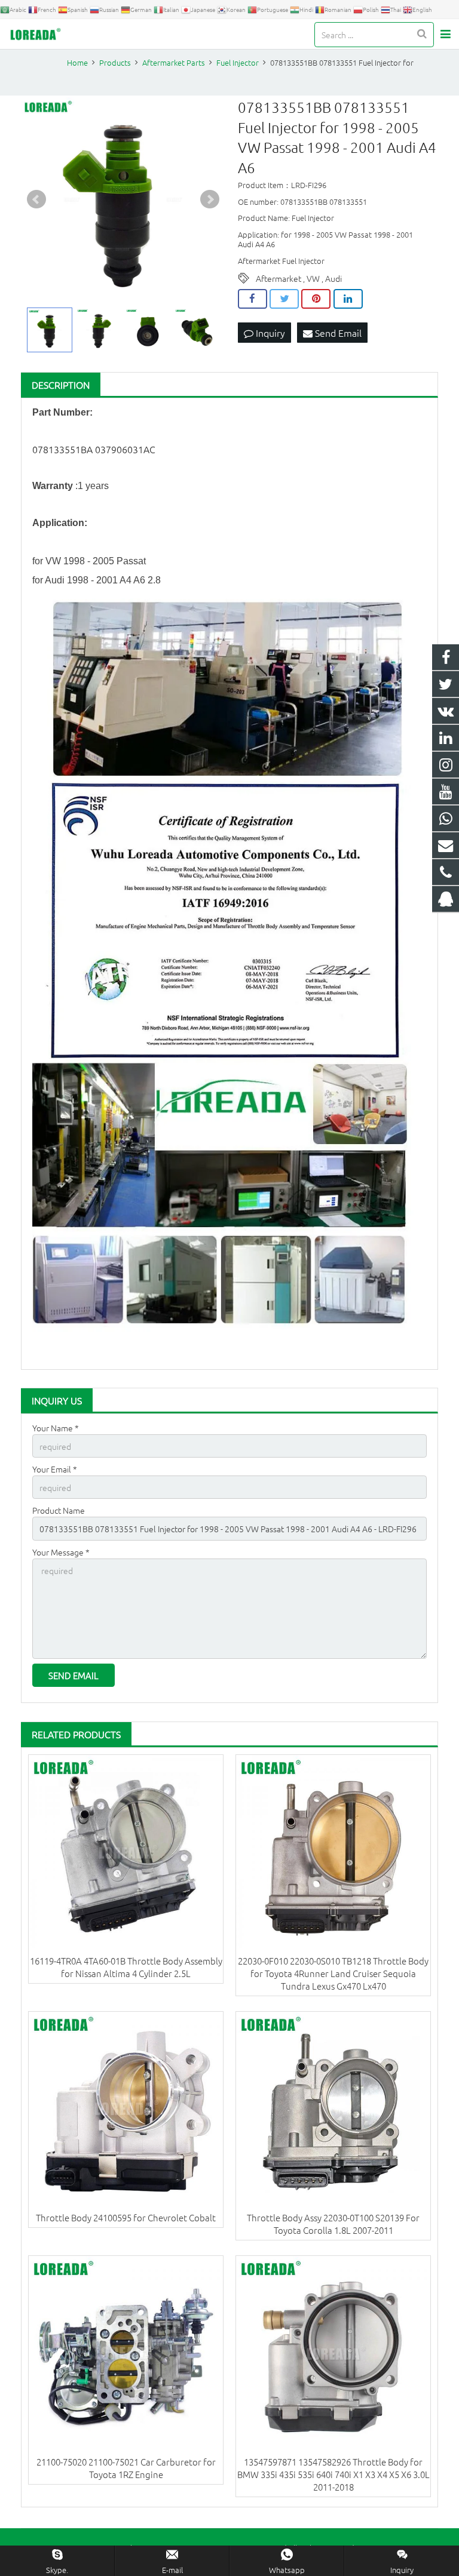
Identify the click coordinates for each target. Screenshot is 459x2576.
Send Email (337, 333)
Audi (333, 278)
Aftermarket (279, 278)
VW (313, 278)
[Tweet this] (284, 299)
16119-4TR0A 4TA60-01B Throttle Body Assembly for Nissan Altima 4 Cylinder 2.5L (126, 1967)
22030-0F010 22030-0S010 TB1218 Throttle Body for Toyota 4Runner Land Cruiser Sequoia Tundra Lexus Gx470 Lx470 (333, 1973)
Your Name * (56, 1428)
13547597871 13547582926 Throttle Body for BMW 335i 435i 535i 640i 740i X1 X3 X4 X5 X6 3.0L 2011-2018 (333, 2474)
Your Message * (61, 1552)
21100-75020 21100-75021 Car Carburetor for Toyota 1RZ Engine (126, 2468)
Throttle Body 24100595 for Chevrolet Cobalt (126, 2217)
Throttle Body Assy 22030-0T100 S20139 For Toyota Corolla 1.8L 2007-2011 (333, 2224)
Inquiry (269, 333)
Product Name (59, 1510)
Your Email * (55, 1469)
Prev (36, 199)
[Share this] (253, 299)
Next (210, 199)
